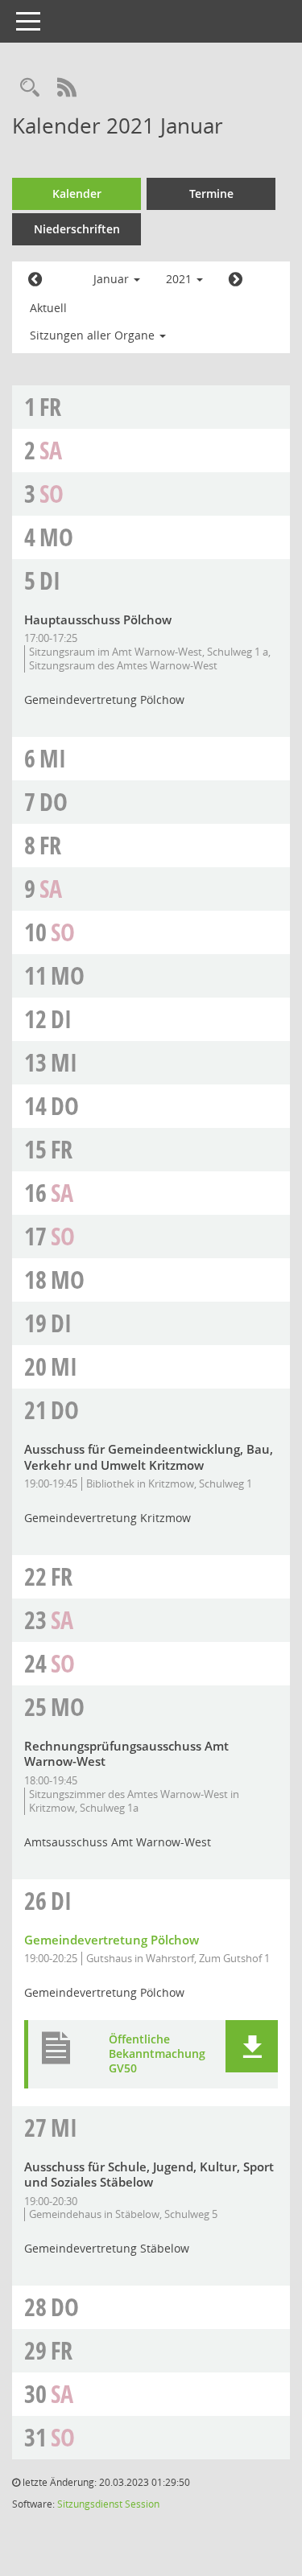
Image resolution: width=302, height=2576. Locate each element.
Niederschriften (77, 229)
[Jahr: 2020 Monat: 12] (35, 280)
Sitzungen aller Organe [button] (94, 335)
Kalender (77, 193)
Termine (211, 193)
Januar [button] (113, 279)
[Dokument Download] (252, 2046)
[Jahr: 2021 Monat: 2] (236, 280)
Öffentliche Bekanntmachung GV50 (157, 2054)
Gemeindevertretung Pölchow (112, 1940)
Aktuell (48, 308)
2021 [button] (180, 279)
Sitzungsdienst (90, 2504)
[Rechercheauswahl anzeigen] (30, 88)
